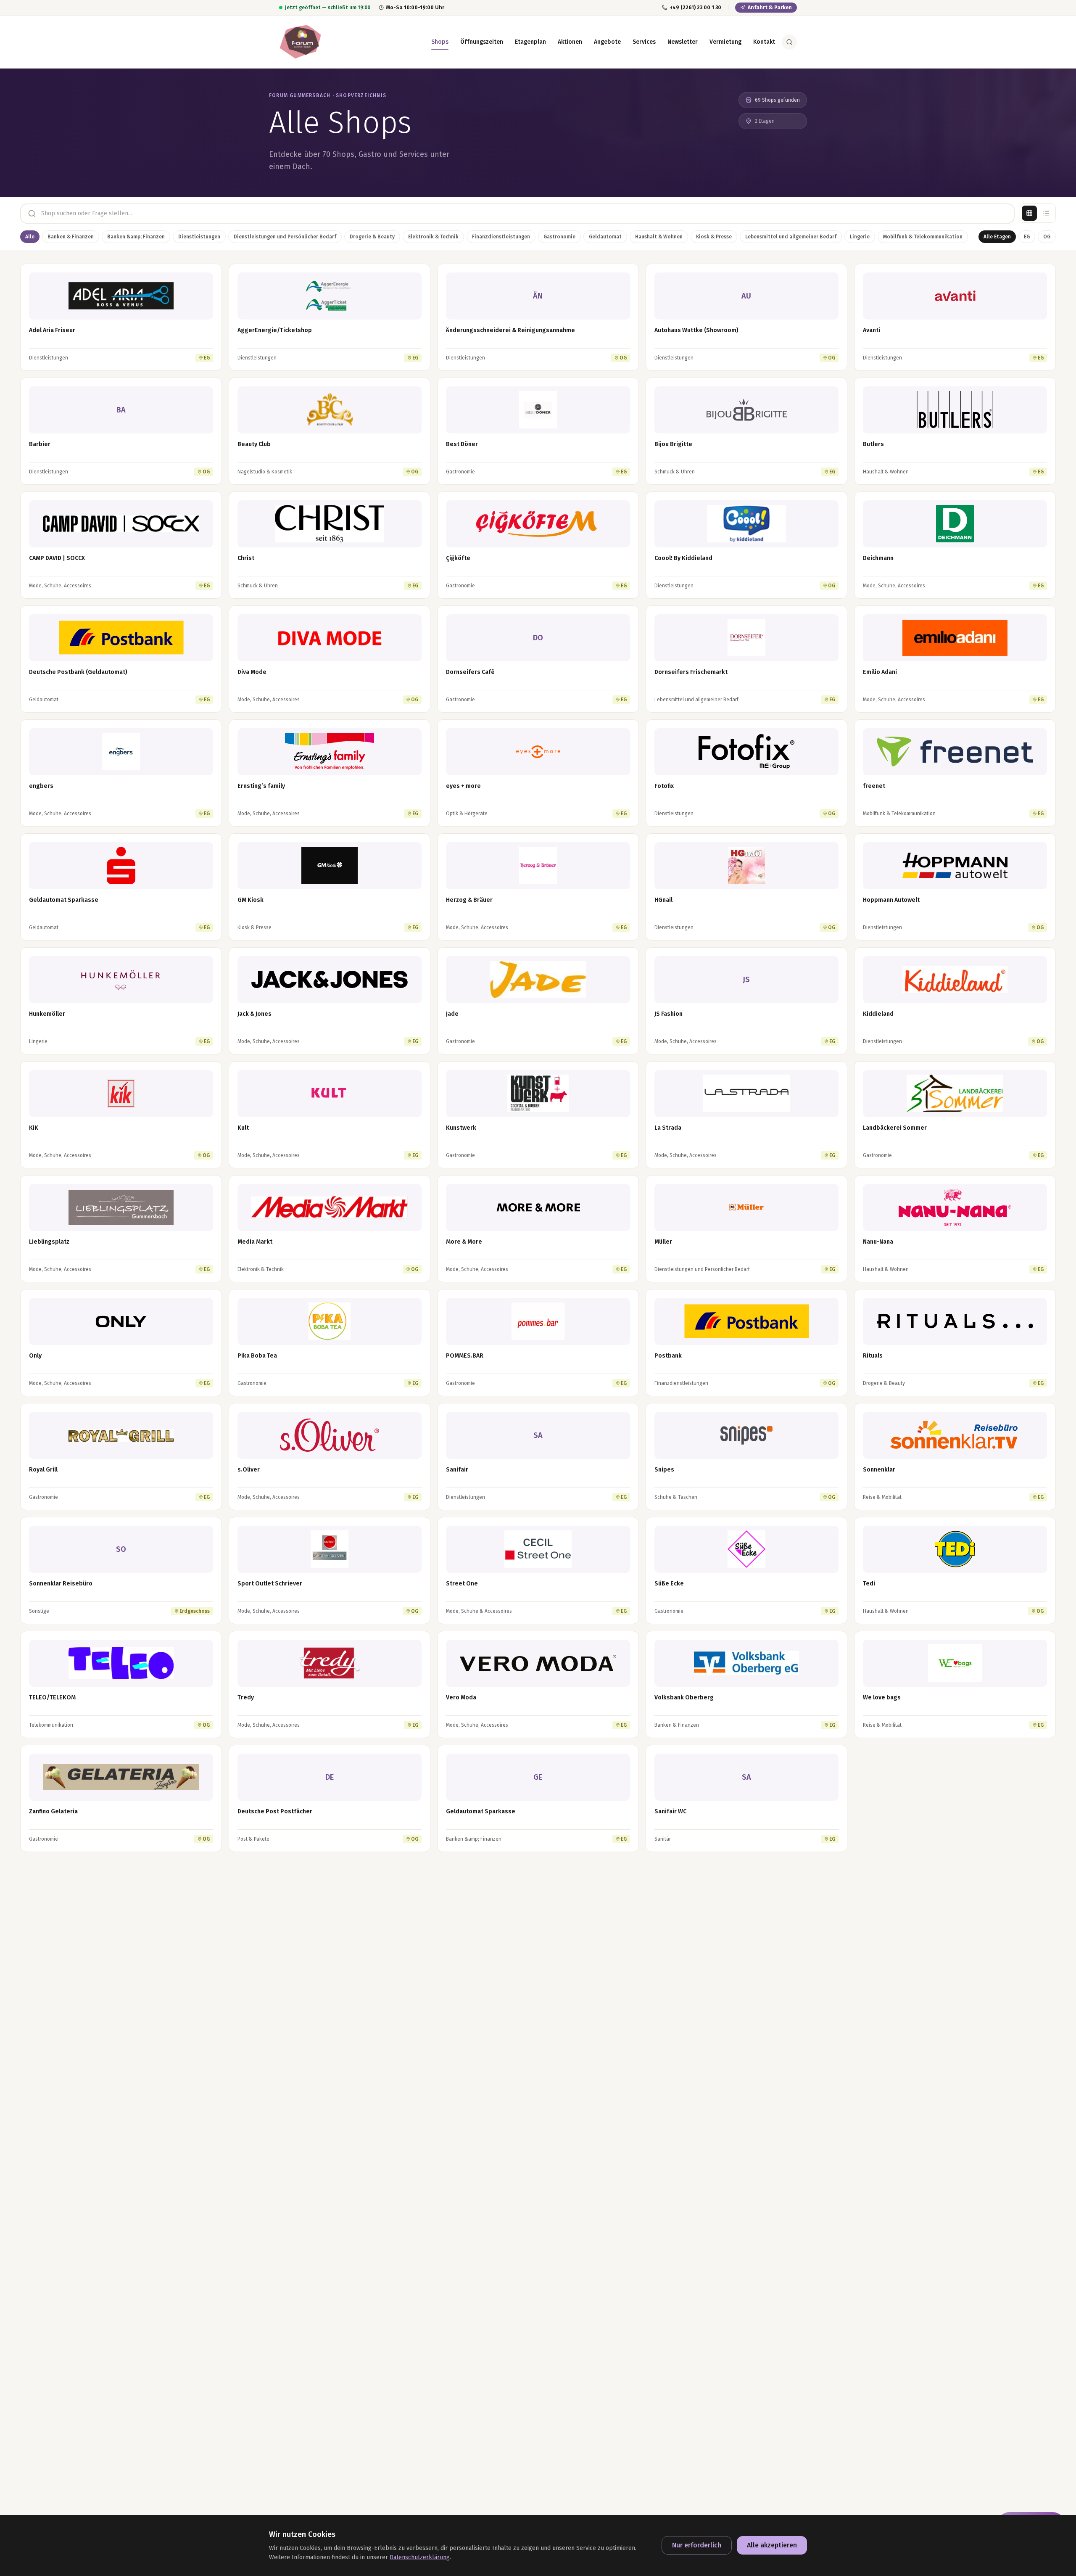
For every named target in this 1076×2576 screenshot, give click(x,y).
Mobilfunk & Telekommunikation (923, 237)
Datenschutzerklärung (420, 2557)
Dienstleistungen (199, 237)
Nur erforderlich (697, 2545)
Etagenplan (530, 42)
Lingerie (860, 237)
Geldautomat (605, 237)
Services (644, 42)
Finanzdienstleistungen (501, 237)
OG (1047, 237)
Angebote (607, 42)
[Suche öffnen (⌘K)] (789, 42)
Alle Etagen (997, 237)
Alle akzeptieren (772, 2545)
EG (1027, 237)
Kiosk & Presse (714, 237)
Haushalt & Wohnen (659, 237)
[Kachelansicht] (1029, 213)
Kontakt (764, 42)
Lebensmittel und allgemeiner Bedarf (791, 237)
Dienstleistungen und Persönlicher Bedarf (285, 237)
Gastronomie (559, 237)
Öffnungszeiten (482, 42)
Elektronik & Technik (433, 237)
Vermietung (725, 42)
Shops (440, 42)
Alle (30, 237)
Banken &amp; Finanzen (136, 237)
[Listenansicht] (1046, 213)
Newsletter (683, 42)
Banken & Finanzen (71, 237)
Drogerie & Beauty (372, 237)
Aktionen (570, 42)
